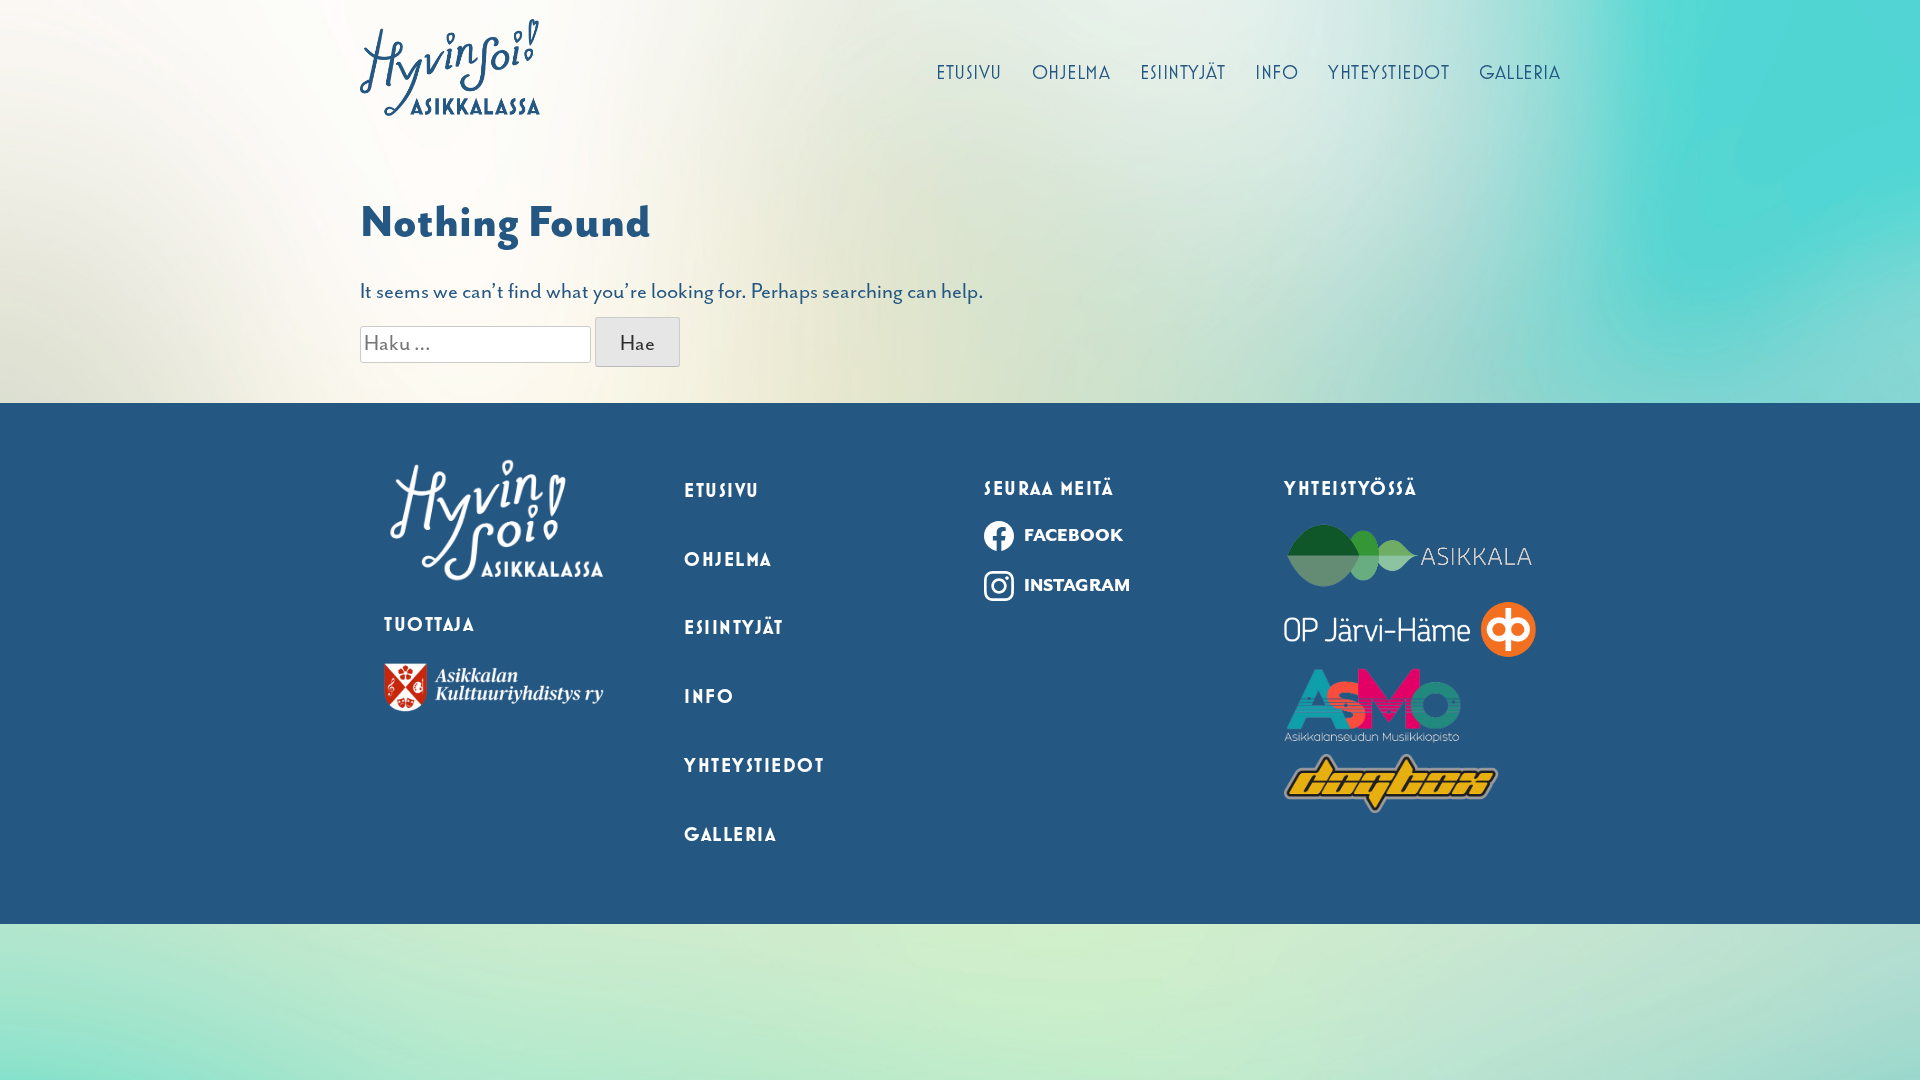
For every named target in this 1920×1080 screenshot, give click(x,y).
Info (1276, 72)
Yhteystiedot (1388, 72)
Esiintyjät (1182, 72)
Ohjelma (1071, 72)
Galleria (1519, 72)
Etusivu (969, 72)
